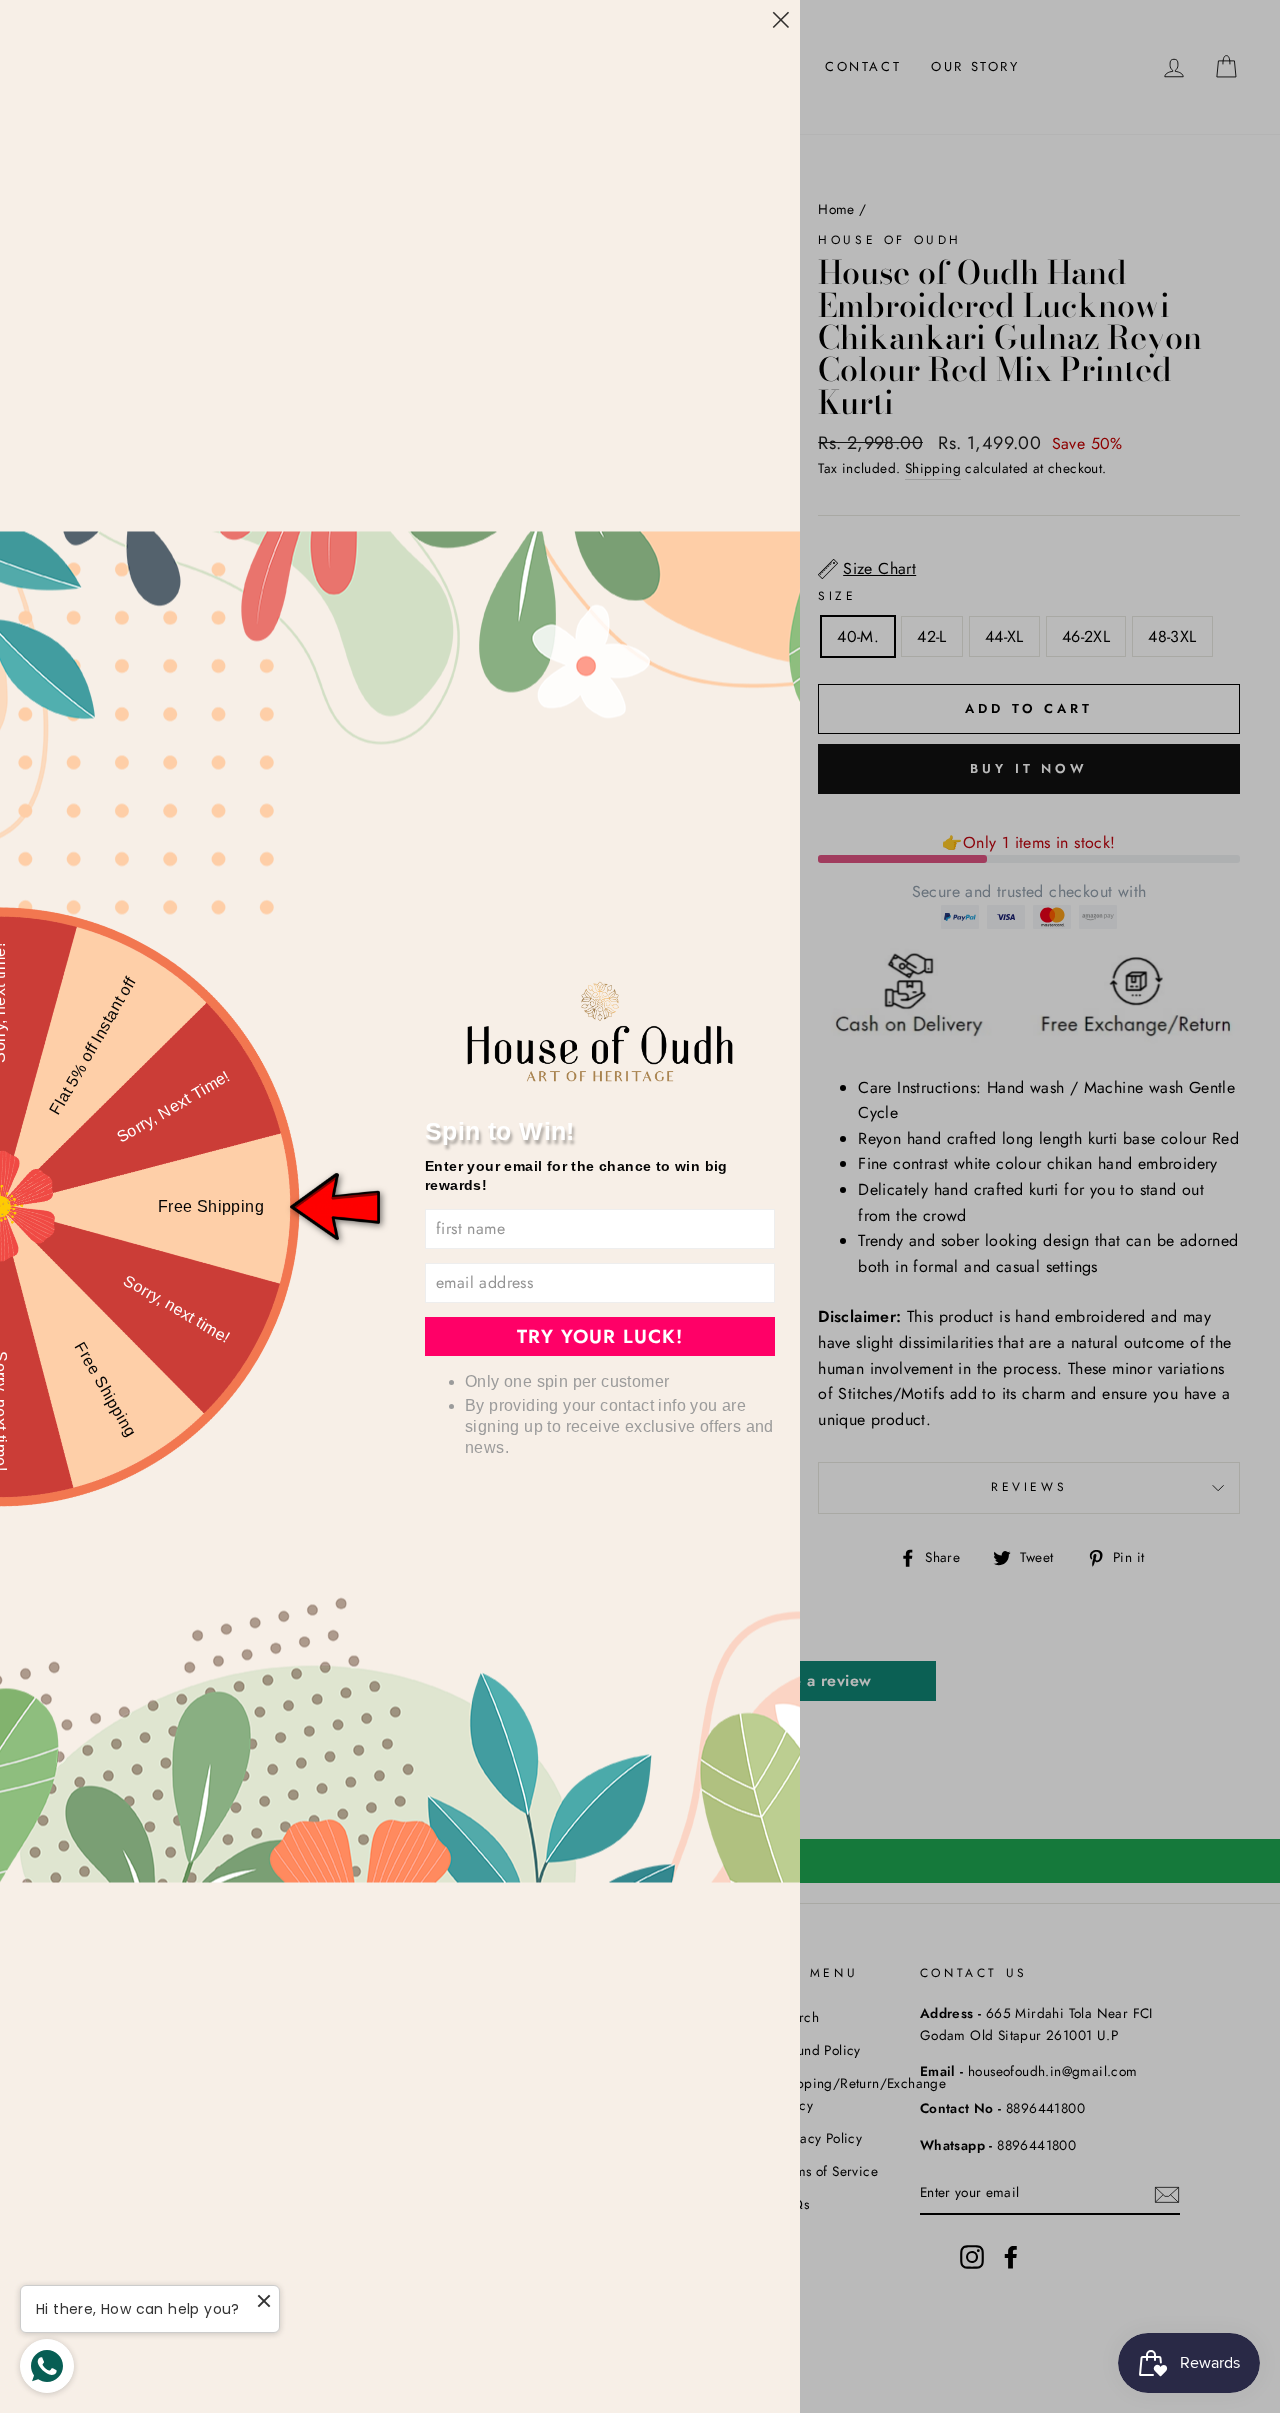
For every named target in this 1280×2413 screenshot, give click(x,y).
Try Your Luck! (600, 1336)
